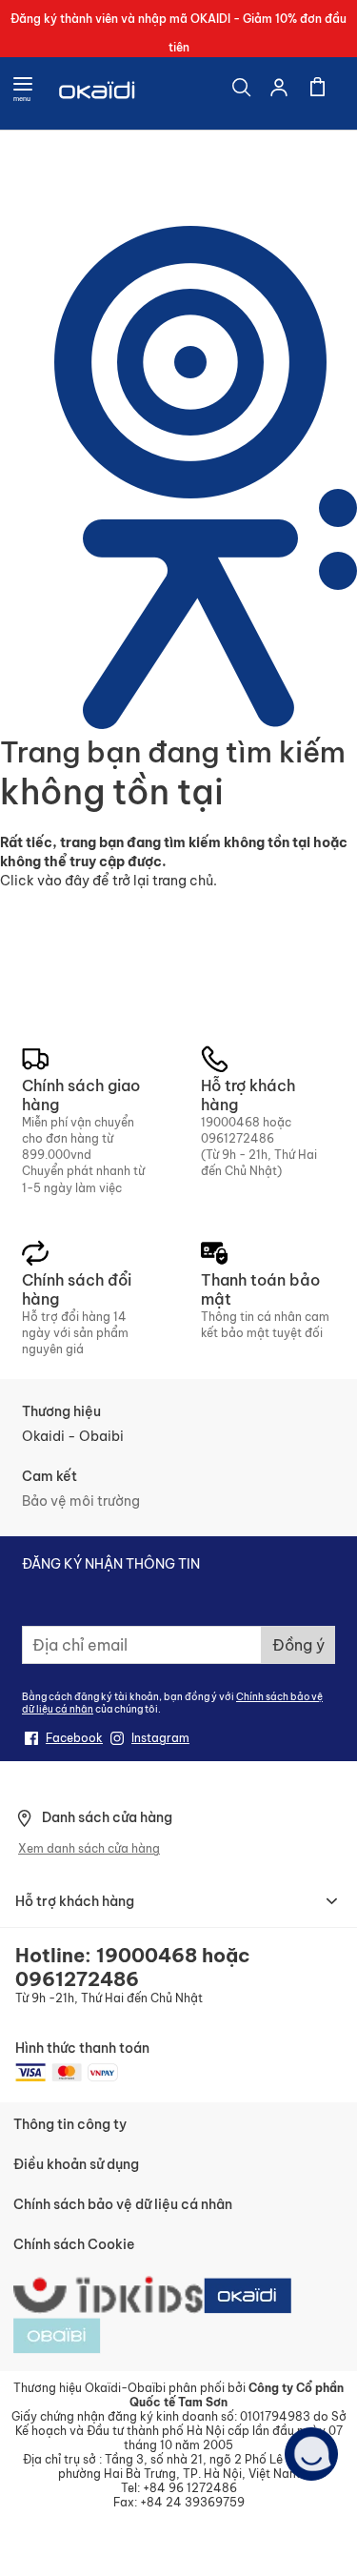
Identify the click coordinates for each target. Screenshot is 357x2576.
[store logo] (98, 93)
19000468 (230, 1122)
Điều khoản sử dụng (76, 2164)
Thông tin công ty (70, 2124)
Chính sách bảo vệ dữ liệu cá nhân (123, 2204)
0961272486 (238, 1138)
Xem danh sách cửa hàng (89, 1848)
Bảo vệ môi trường (81, 1501)
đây (77, 881)
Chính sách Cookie (74, 2244)
